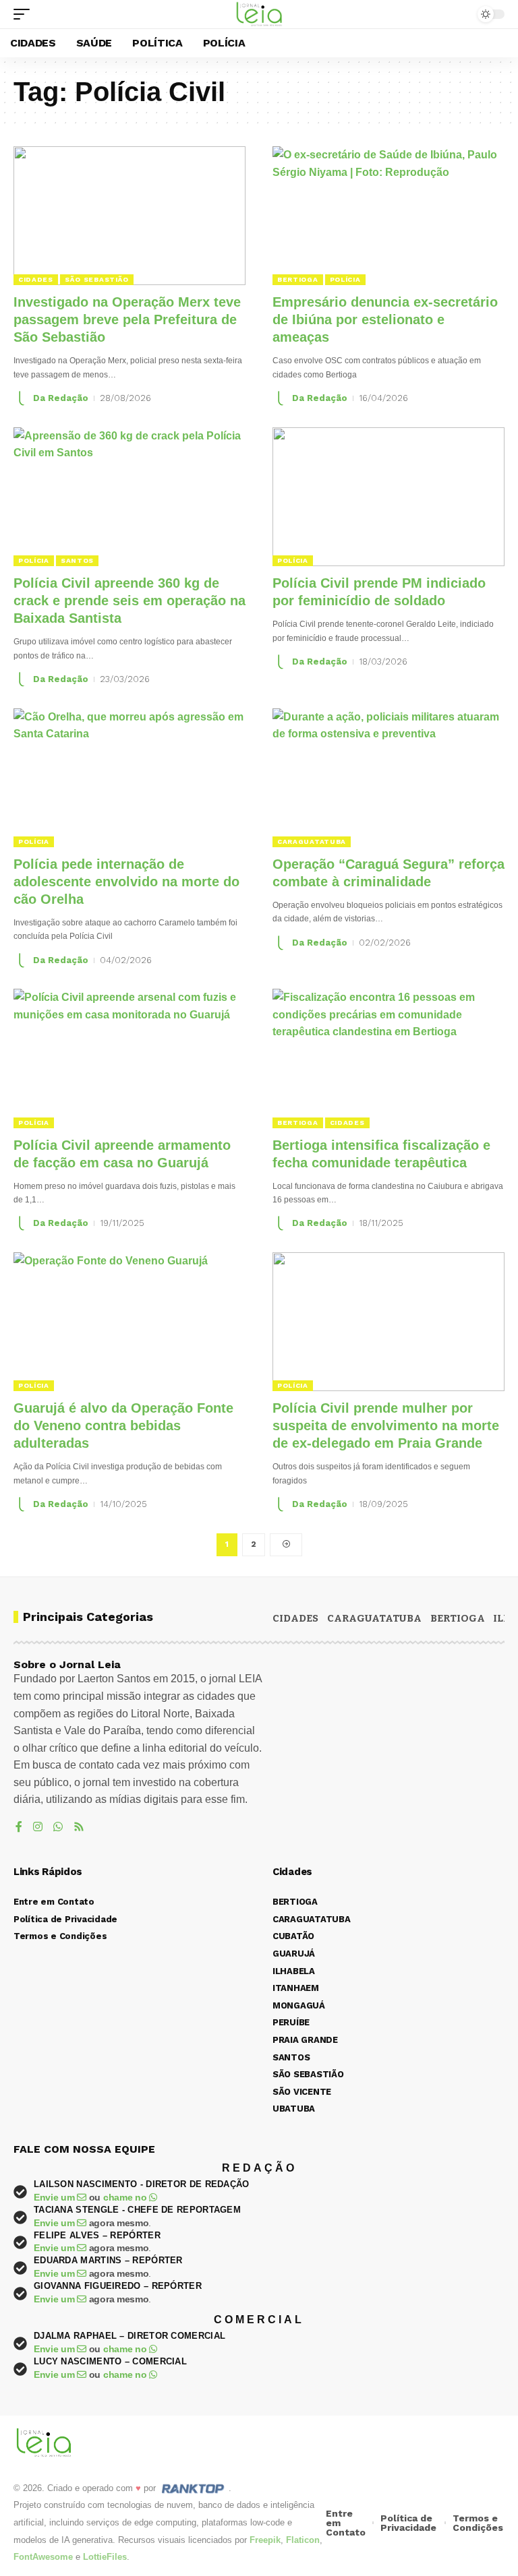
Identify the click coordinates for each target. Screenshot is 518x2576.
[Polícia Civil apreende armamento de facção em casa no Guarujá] (129, 1058)
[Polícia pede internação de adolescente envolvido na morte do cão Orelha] (129, 778)
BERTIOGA (298, 279)
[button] (25, 14)
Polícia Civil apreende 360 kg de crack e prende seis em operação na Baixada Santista (129, 601)
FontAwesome (43, 2557)
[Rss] (79, 1828)
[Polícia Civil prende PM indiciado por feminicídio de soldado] (388, 497)
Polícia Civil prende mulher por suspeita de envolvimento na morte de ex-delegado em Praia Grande (386, 1425)
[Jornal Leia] (259, 14)
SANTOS (77, 560)
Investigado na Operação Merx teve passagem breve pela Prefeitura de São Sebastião (127, 319)
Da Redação (61, 398)
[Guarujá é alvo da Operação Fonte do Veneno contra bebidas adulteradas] (129, 1322)
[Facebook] (19, 1828)
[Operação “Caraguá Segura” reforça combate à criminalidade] (388, 778)
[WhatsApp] (58, 1828)
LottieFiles (105, 2557)
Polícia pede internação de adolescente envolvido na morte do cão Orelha (126, 882)
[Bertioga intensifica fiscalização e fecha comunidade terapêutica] (388, 1058)
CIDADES (36, 279)
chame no (126, 2197)
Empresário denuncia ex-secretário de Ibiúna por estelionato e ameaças (385, 319)
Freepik (265, 2540)
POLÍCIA (345, 279)
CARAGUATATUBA (312, 841)
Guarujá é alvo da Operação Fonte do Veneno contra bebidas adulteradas (123, 1425)
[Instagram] (38, 1828)
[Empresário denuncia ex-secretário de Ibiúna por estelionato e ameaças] (388, 216)
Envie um (55, 2197)
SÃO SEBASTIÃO (97, 279)
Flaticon (303, 2540)
